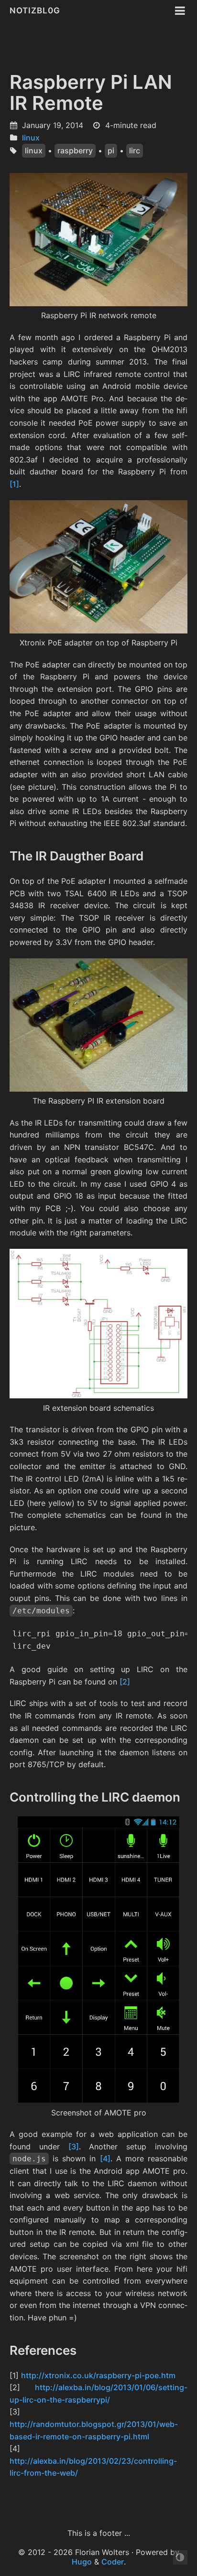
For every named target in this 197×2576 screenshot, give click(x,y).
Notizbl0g (35, 11)
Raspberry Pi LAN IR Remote (91, 92)
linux (31, 138)
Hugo (82, 2562)
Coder (113, 2562)
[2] (125, 1682)
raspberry (75, 150)
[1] (14, 484)
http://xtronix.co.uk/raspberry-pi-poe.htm (98, 2375)
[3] (74, 2147)
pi (111, 150)
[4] (105, 2158)
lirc (135, 150)
